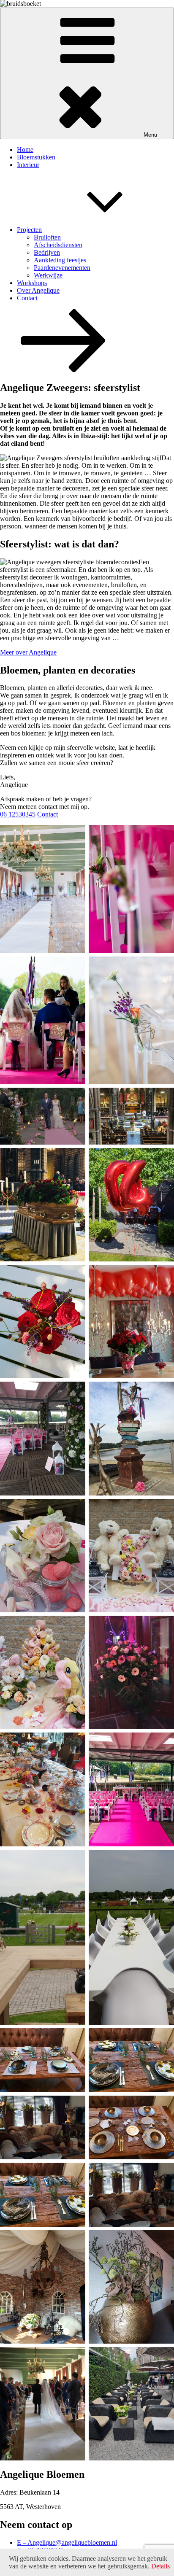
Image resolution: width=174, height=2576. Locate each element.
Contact (27, 298)
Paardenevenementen (62, 268)
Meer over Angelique (28, 652)
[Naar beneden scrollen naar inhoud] (63, 370)
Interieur (28, 165)
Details (160, 2566)
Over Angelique (38, 290)
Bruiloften (47, 237)
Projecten (29, 230)
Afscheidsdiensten (58, 245)
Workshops (32, 283)
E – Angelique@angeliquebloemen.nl (67, 2542)
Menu (150, 135)
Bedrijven (47, 252)
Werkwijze (48, 275)
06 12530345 (18, 814)
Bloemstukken (36, 157)
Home (25, 150)
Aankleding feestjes (60, 260)
